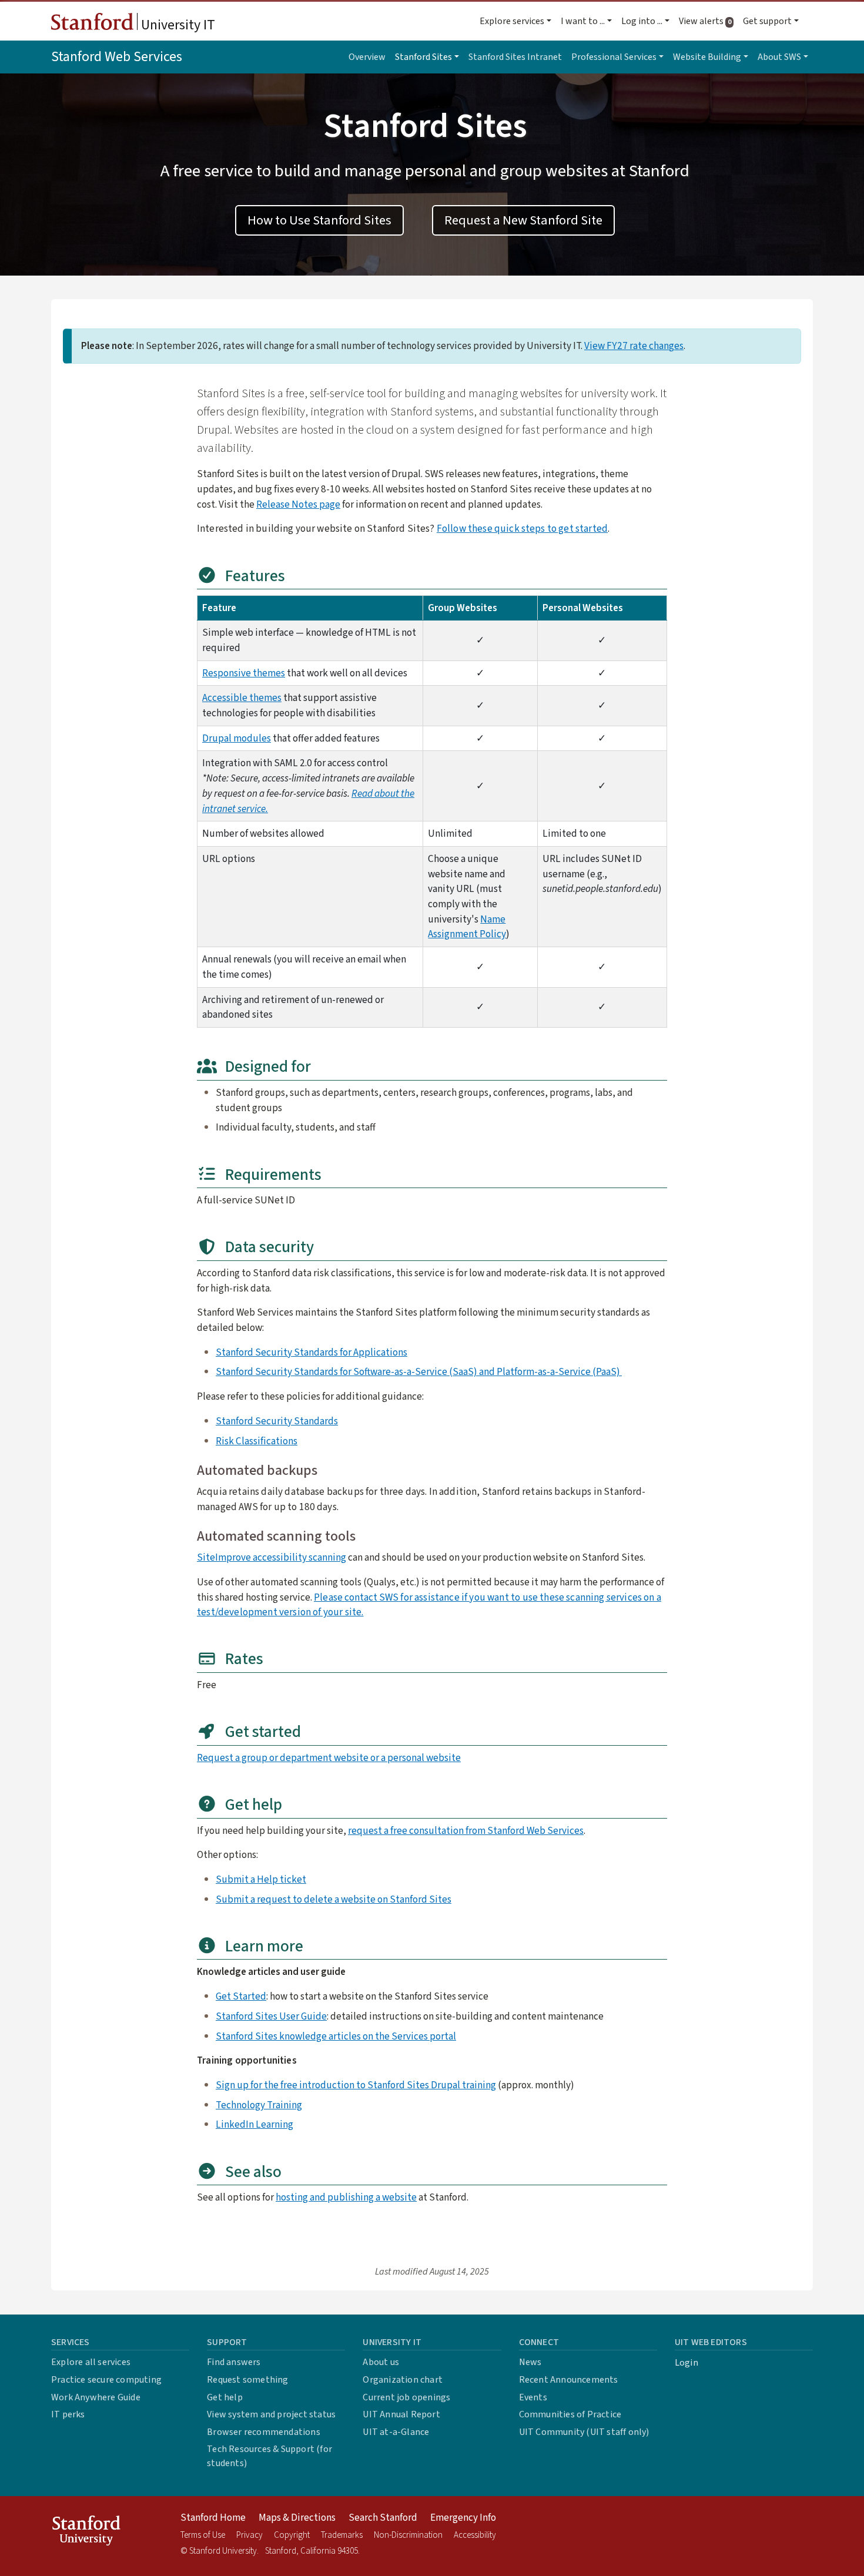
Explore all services (91, 2362)
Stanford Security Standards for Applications (312, 1352)
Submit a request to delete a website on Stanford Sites (334, 1899)
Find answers (234, 2362)
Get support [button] (767, 21)
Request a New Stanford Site (523, 220)
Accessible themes (242, 698)
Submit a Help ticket (261, 1879)
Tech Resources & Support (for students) (269, 2456)
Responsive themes (244, 673)
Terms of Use (203, 2535)
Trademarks (342, 2535)
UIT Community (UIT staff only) (584, 2432)
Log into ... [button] (642, 21)
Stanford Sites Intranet (515, 57)
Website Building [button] (707, 57)
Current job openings (406, 2397)
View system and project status (271, 2414)
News (530, 2362)
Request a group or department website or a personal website (329, 1758)
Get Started (241, 1996)
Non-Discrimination (408, 2535)
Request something (247, 2380)
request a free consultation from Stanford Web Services (466, 1831)
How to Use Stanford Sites (319, 220)
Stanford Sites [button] (423, 57)
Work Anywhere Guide (96, 2397)
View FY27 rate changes (634, 346)
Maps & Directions (297, 2518)
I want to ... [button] (583, 21)
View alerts (709, 21)
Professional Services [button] (614, 57)
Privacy (250, 2535)
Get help (225, 2397)
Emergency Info (463, 2518)
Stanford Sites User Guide (271, 2016)
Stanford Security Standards (277, 1421)
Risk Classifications (257, 1441)
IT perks (68, 2414)
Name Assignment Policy (467, 927)
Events (533, 2397)
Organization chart (403, 2380)
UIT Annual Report (401, 2414)
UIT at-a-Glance (396, 2432)
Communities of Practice (570, 2414)
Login (686, 2363)
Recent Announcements (569, 2380)
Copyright (292, 2535)
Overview (367, 57)
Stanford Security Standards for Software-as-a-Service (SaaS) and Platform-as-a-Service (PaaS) (419, 1372)
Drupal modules (237, 738)
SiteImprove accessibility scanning (272, 1557)
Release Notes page (298, 504)
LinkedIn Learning (254, 2124)
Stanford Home (213, 2518)
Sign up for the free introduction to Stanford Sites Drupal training (356, 2085)
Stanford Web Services (117, 57)
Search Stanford (383, 2518)
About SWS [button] (779, 57)
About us (381, 2362)
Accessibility (475, 2535)
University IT (177, 25)
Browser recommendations (264, 2432)
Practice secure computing (106, 2380)
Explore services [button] (512, 21)
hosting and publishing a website (346, 2197)
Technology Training (259, 2105)
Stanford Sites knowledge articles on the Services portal (336, 2036)
